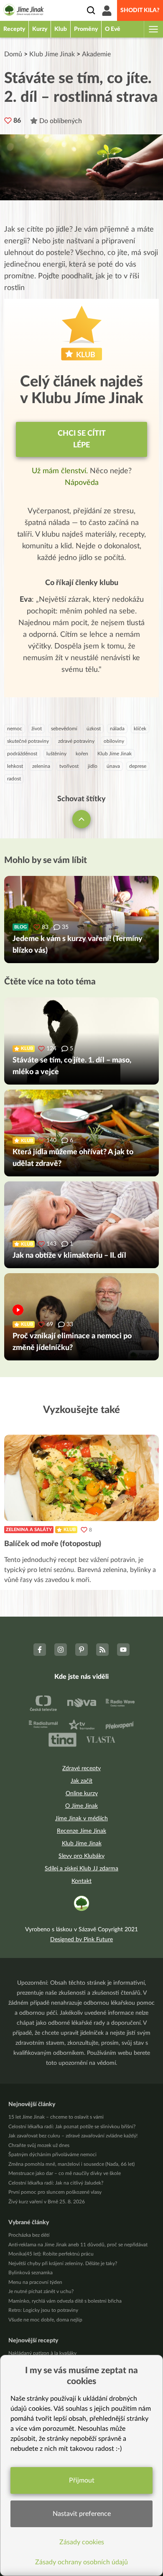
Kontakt (81, 1881)
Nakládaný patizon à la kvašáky (42, 2353)
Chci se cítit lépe (82, 439)
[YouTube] (123, 1650)
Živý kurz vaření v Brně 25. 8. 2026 (47, 2202)
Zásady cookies (82, 2542)
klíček (140, 729)
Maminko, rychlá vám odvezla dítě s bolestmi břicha (65, 2301)
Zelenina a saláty (29, 1530)
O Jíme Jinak (81, 1806)
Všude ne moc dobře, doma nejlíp (45, 2320)
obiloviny (114, 741)
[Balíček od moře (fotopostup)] (81, 1478)
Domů (13, 54)
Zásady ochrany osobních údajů (81, 2562)
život (37, 729)
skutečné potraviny (28, 741)
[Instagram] (61, 1650)
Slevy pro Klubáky (81, 1856)
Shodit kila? (140, 10)
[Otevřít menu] (153, 29)
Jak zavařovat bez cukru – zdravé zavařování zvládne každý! (73, 2136)
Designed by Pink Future (81, 1940)
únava (113, 766)
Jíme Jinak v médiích (81, 1819)
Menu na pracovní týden (35, 2282)
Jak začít (81, 1781)
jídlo (93, 766)
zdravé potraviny (76, 741)
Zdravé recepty (81, 1769)
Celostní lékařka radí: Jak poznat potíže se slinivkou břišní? (72, 2127)
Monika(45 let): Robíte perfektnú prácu (51, 2254)
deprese (138, 766)
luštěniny (56, 754)
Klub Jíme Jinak (52, 54)
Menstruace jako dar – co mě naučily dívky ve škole (65, 2173)
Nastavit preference (82, 2514)
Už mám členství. (61, 471)
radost (14, 779)
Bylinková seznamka (31, 2273)
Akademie (96, 54)
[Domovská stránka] (24, 11)
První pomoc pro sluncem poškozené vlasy (55, 2192)
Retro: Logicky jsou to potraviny (43, 2310)
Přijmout (82, 2480)
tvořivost (69, 766)
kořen (82, 754)
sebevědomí (64, 729)
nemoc (15, 729)
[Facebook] (40, 1650)
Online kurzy (82, 1794)
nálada (117, 729)
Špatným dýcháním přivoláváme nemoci (52, 2155)
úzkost (94, 729)
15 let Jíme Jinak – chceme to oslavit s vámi (56, 2117)
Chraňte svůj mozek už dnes (39, 2145)
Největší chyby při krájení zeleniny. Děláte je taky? (63, 2263)
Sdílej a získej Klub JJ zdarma (81, 1869)
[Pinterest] (81, 1650)
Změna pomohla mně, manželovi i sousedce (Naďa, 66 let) (71, 2164)
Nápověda (82, 483)
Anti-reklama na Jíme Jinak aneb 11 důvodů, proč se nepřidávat (78, 2245)
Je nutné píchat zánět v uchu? (41, 2291)
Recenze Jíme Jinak (81, 1831)
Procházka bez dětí (29, 2235)
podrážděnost (22, 754)
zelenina (41, 766)
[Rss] (102, 1650)
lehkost (15, 766)
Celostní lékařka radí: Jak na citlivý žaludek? (56, 2183)
